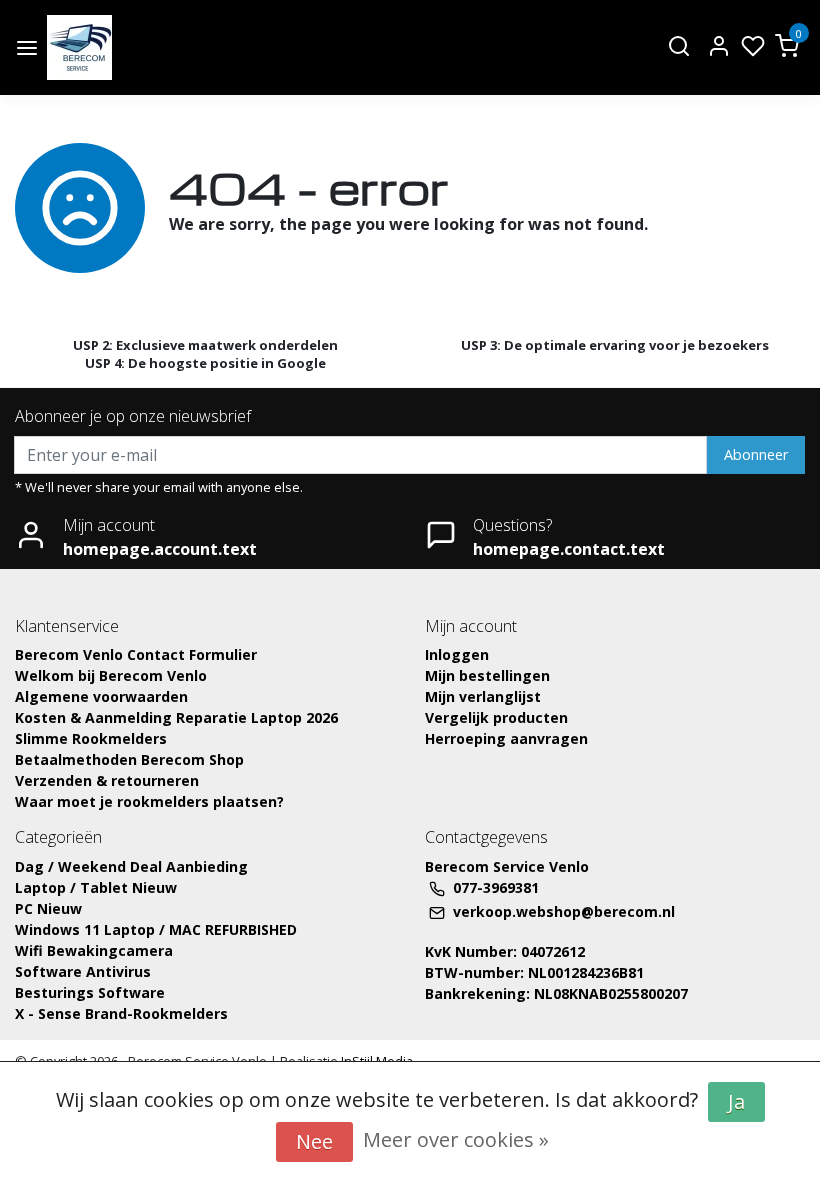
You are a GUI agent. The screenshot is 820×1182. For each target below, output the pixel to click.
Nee (314, 1141)
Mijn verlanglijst (483, 696)
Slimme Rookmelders (91, 738)
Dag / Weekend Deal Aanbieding (131, 866)
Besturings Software (90, 992)
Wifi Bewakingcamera (94, 950)
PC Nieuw (48, 908)
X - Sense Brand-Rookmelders (121, 1013)
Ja (736, 1101)
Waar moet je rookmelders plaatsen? (149, 801)
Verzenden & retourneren (107, 780)
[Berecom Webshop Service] (79, 47)
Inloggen (457, 654)
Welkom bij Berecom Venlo (111, 675)
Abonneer (756, 454)
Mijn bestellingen (487, 675)
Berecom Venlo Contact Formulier (136, 654)
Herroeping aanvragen (506, 738)
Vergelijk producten (496, 717)
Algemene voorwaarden (101, 696)
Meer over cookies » (456, 1139)
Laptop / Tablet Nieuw (96, 887)
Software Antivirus (83, 971)
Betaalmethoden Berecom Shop (129, 759)
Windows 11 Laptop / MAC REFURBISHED (156, 929)
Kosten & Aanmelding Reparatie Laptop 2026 (176, 717)
